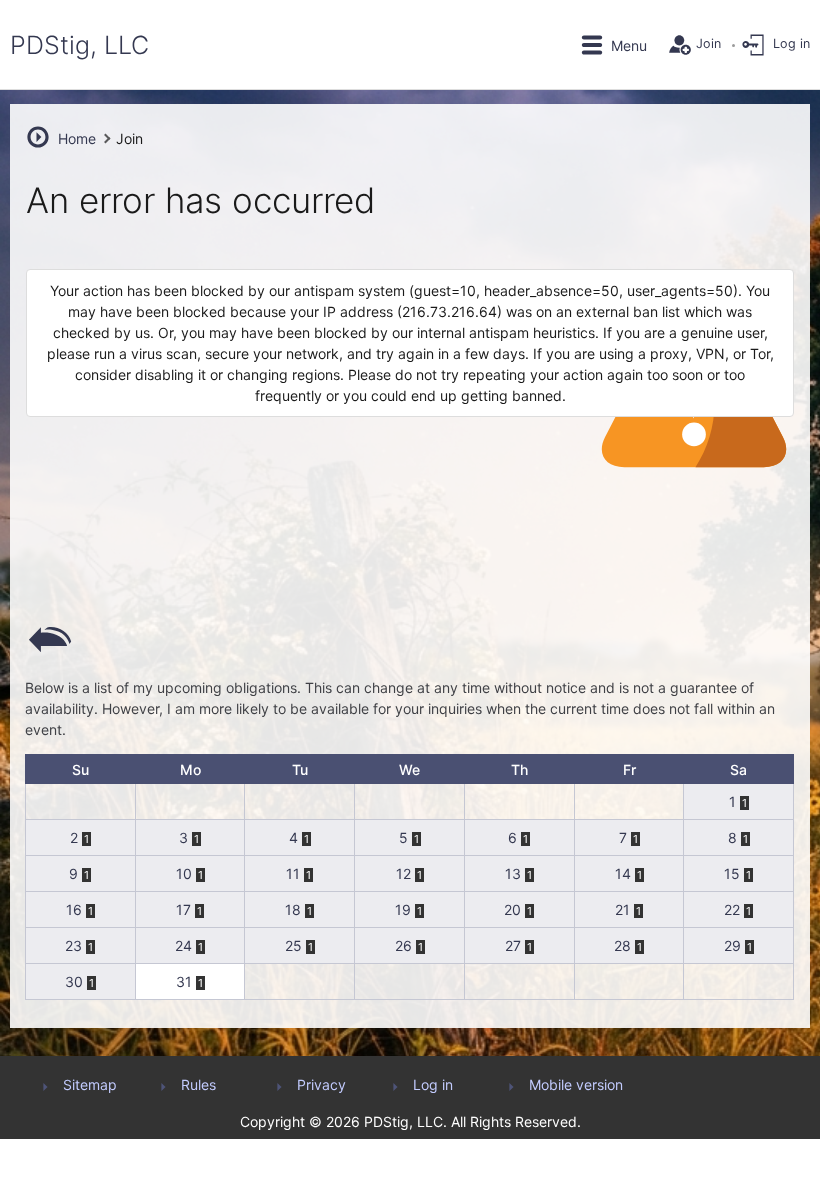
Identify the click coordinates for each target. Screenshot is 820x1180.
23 (73, 945)
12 (403, 873)
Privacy (321, 1084)
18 (293, 909)
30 (74, 981)
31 (184, 981)
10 (184, 873)
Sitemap (90, 1084)
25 (293, 945)
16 (74, 909)
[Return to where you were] (50, 637)
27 (513, 945)
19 (403, 909)
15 (732, 873)
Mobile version (576, 1084)
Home (77, 138)
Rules (198, 1084)
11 (293, 873)
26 (403, 945)
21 (622, 909)
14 (623, 873)
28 (622, 945)
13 (513, 873)
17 (183, 909)
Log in (433, 1084)
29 (732, 945)
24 (183, 945)
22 (732, 909)
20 (512, 909)
